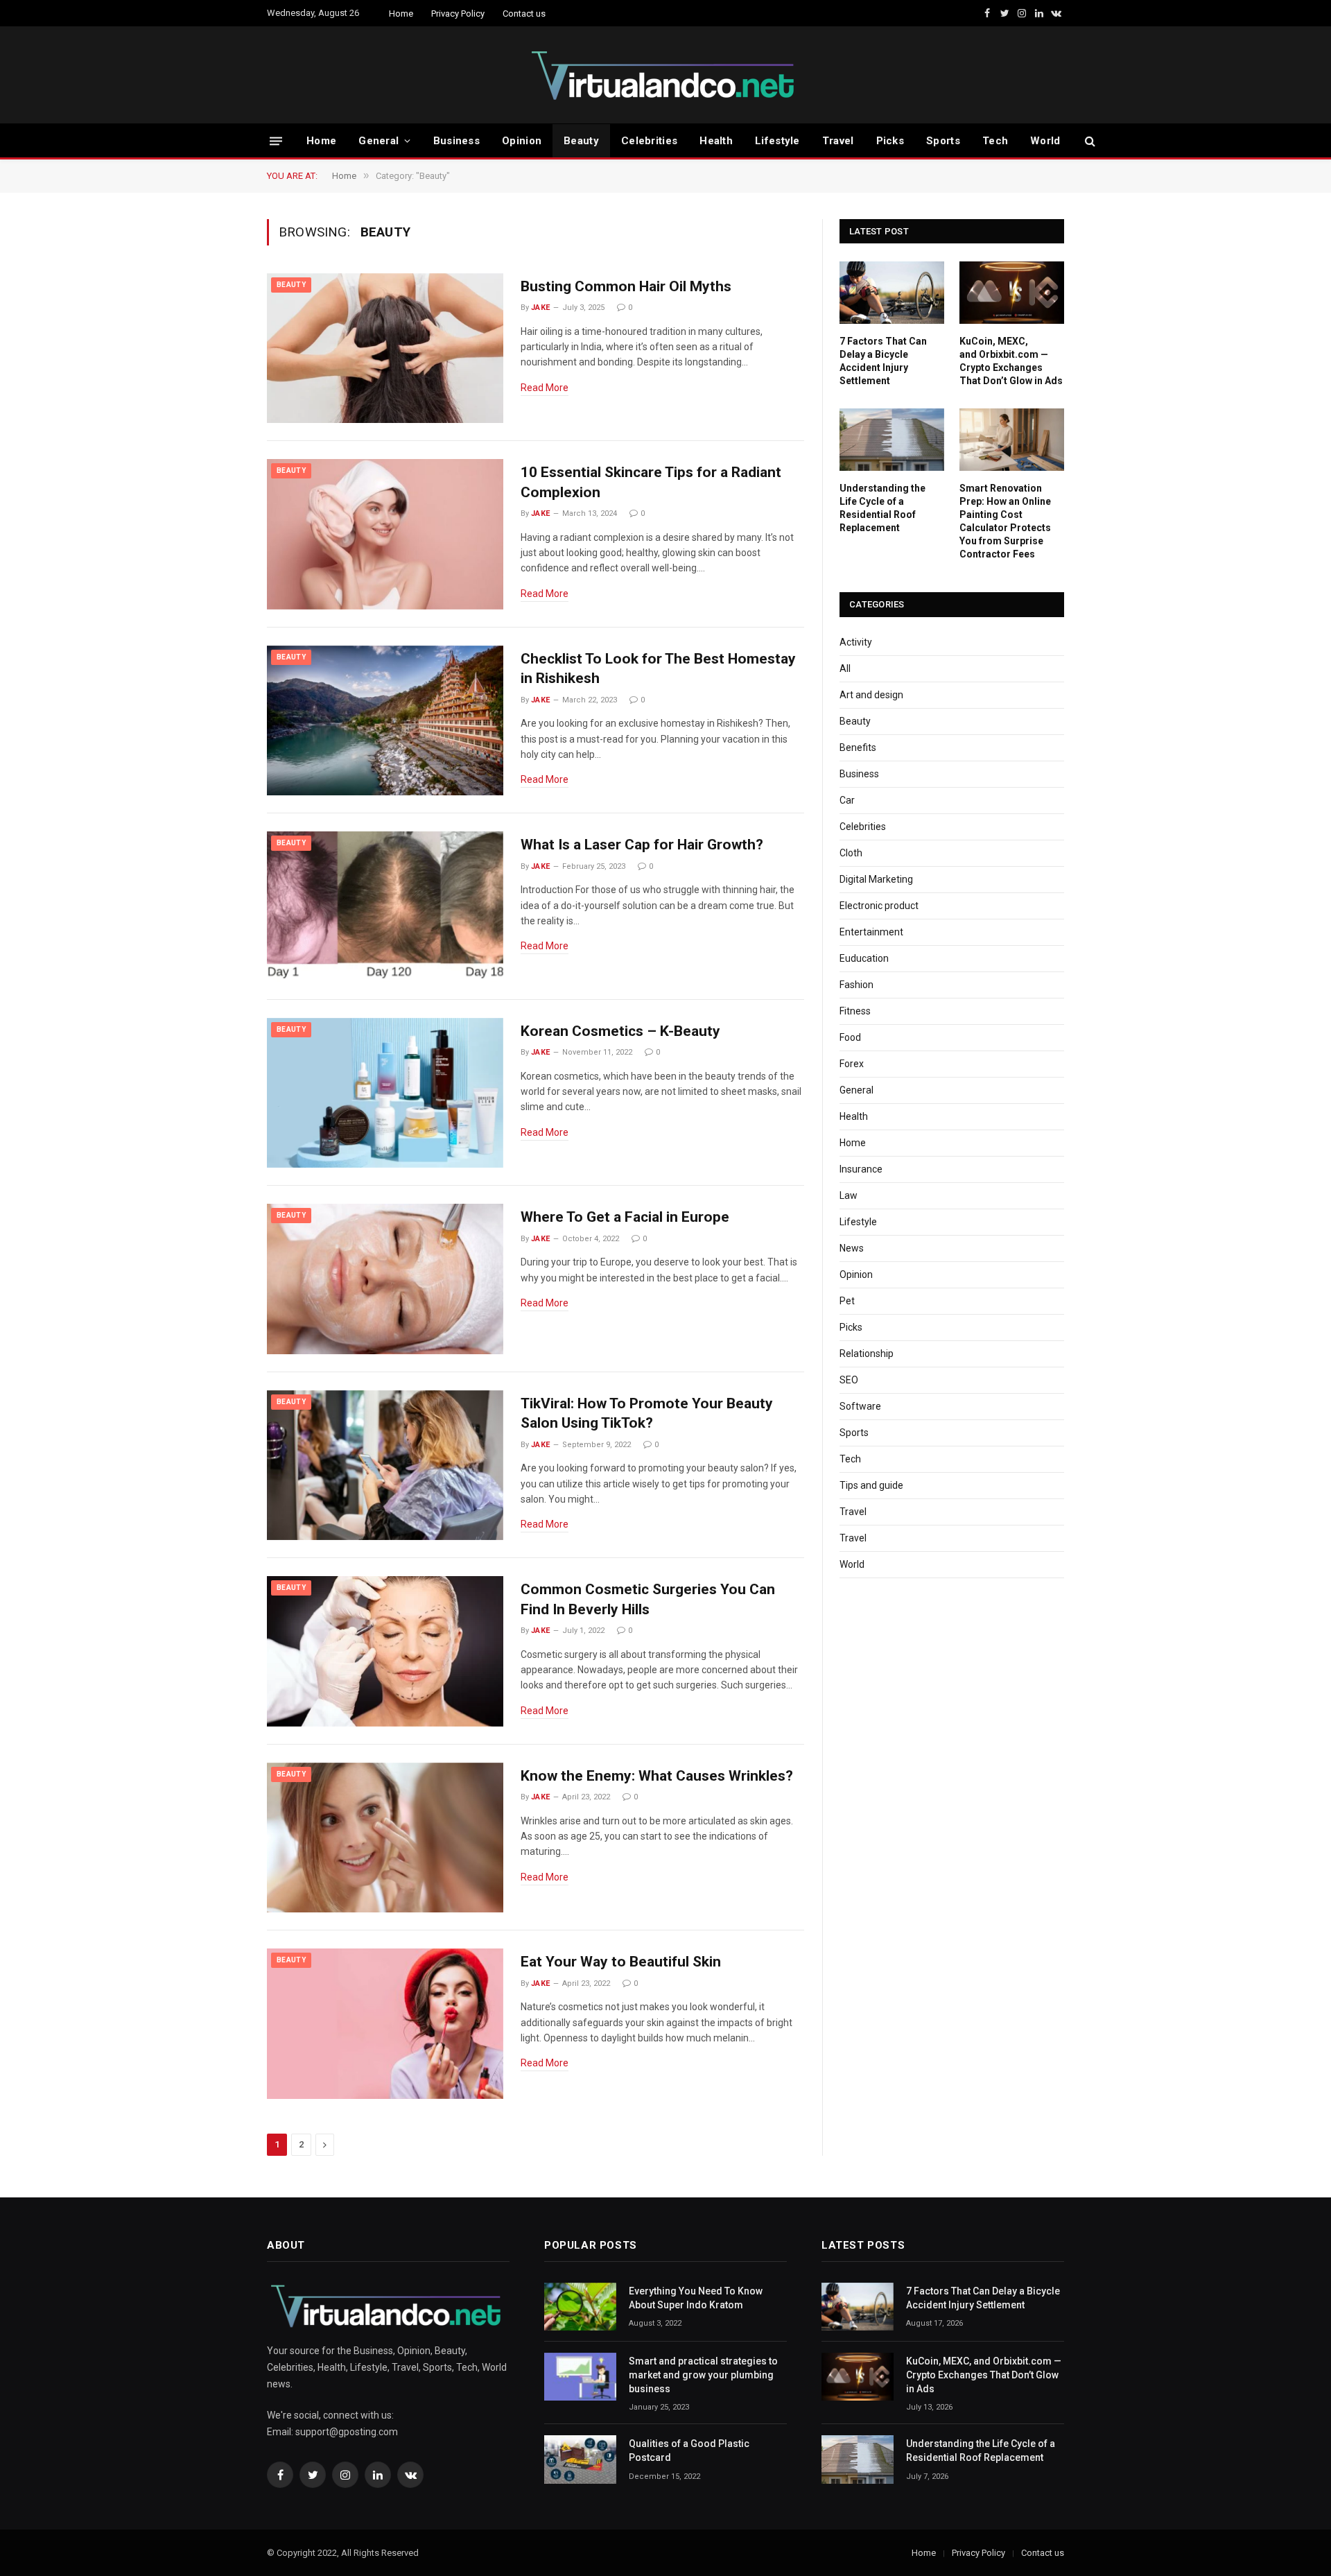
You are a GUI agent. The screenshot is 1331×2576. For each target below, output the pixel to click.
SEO (849, 1380)
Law (849, 1195)
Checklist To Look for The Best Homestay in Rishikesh (658, 669)
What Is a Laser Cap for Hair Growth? (642, 845)
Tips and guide (871, 1485)
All (845, 668)
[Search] (1089, 141)
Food (850, 1037)
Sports (943, 141)
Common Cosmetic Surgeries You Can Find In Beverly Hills (648, 1599)
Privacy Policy (458, 14)
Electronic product (879, 906)
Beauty (581, 141)
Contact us (524, 14)
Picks (890, 141)
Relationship (867, 1354)
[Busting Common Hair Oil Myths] (385, 348)
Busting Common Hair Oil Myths (626, 286)
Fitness (855, 1011)
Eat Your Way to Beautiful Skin (621, 1962)
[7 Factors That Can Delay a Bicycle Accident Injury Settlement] (892, 293)
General (379, 141)
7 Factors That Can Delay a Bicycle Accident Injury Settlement (883, 361)
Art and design (871, 695)
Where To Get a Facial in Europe (625, 1217)
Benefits (858, 747)
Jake (541, 308)
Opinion (522, 141)
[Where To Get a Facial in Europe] (385, 1279)
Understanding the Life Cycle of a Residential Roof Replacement (882, 508)
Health (716, 141)
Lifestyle (777, 141)
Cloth (851, 853)
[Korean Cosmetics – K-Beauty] (385, 1093)
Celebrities (649, 141)
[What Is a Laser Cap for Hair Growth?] (385, 907)
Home (401, 14)
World (1045, 141)
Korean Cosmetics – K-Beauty (620, 1031)
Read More (545, 388)
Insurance (861, 1169)
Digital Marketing (876, 879)
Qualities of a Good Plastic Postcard (689, 2450)
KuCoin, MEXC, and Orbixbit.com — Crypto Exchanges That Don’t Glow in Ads (1011, 361)
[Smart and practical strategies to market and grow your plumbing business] (580, 2377)
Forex (852, 1064)
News (852, 1248)
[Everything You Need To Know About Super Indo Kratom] (580, 2307)
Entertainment (871, 932)
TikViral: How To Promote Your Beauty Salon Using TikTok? (647, 1414)
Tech (995, 141)
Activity (856, 642)
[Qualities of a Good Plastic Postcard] (580, 2459)
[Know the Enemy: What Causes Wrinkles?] (385, 1838)
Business (456, 141)
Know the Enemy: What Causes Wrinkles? (657, 1776)
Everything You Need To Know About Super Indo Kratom (696, 2298)
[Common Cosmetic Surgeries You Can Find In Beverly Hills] (385, 1651)
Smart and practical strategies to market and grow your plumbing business (703, 2375)
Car (847, 800)
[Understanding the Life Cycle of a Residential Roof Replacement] (892, 440)
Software (860, 1406)
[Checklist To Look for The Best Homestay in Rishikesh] (385, 721)
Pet (847, 1301)
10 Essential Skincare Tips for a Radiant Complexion (651, 482)
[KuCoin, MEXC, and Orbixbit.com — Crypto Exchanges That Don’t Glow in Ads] (1012, 293)
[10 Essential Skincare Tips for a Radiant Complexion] (385, 534)
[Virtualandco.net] (665, 75)
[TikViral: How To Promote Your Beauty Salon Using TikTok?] (385, 1466)
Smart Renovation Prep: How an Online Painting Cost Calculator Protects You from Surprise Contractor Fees (1005, 521)
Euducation (864, 958)
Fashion (856, 985)
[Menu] (276, 140)
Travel (838, 141)
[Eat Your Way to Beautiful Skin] (385, 2024)
